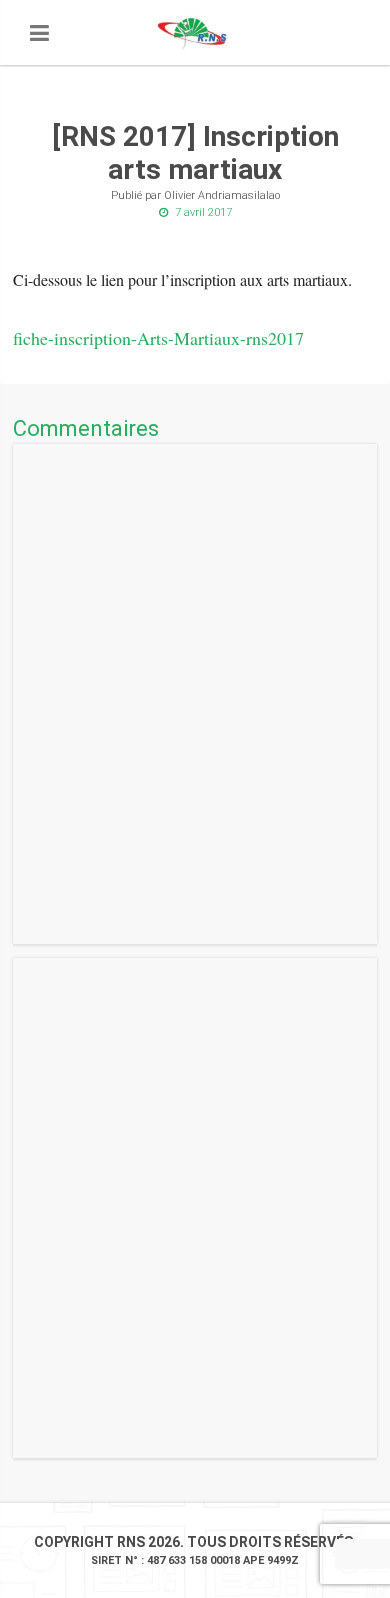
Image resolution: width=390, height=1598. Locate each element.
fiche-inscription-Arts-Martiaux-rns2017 (158, 338)
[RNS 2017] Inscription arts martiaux (195, 153)
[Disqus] (195, 694)
